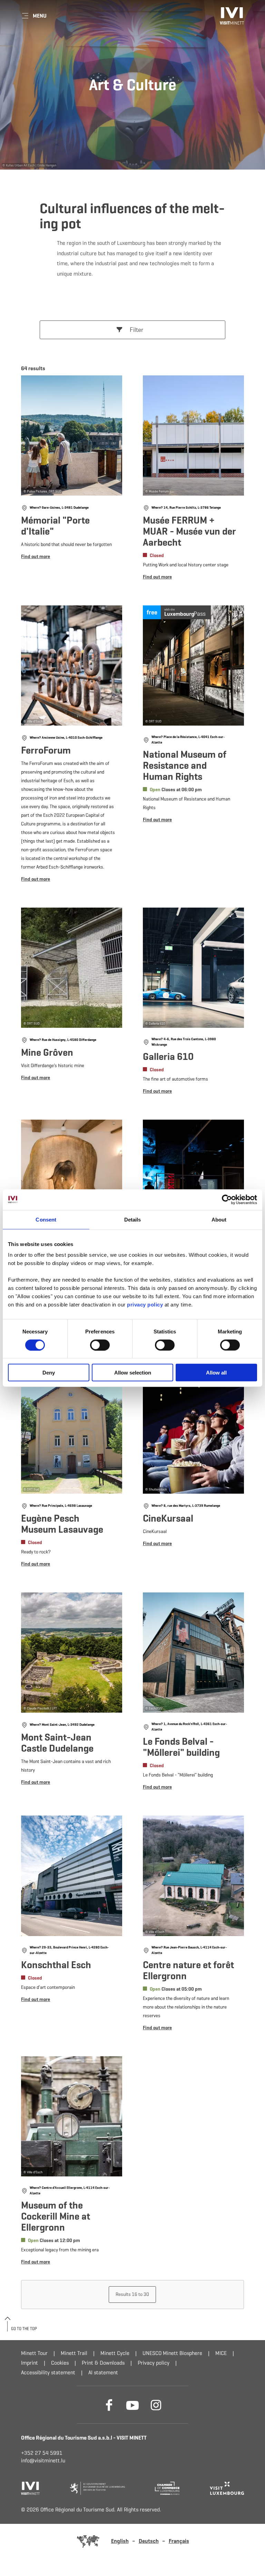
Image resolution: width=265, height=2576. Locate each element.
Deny (49, 1373)
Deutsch (149, 2541)
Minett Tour (34, 2353)
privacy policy (146, 1305)
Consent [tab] (46, 1219)
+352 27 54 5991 (42, 2453)
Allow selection (133, 1373)
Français (179, 2541)
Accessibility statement (48, 2372)
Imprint (30, 2363)
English (120, 2541)
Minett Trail (74, 2353)
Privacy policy (154, 2363)
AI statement (103, 2372)
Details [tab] (133, 1219)
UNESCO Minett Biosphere (172, 2353)
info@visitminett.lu (43, 2460)
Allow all (216, 1373)
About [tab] (219, 1219)
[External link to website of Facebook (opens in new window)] (109, 2405)
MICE (221, 2353)
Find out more (72, 480)
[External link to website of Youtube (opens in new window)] (132, 2405)
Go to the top (24, 2329)
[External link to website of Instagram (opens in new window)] (156, 2405)
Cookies (60, 2363)
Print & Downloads (103, 2363)
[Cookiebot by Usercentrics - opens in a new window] (227, 1199)
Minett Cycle (115, 2353)
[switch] (100, 1345)
